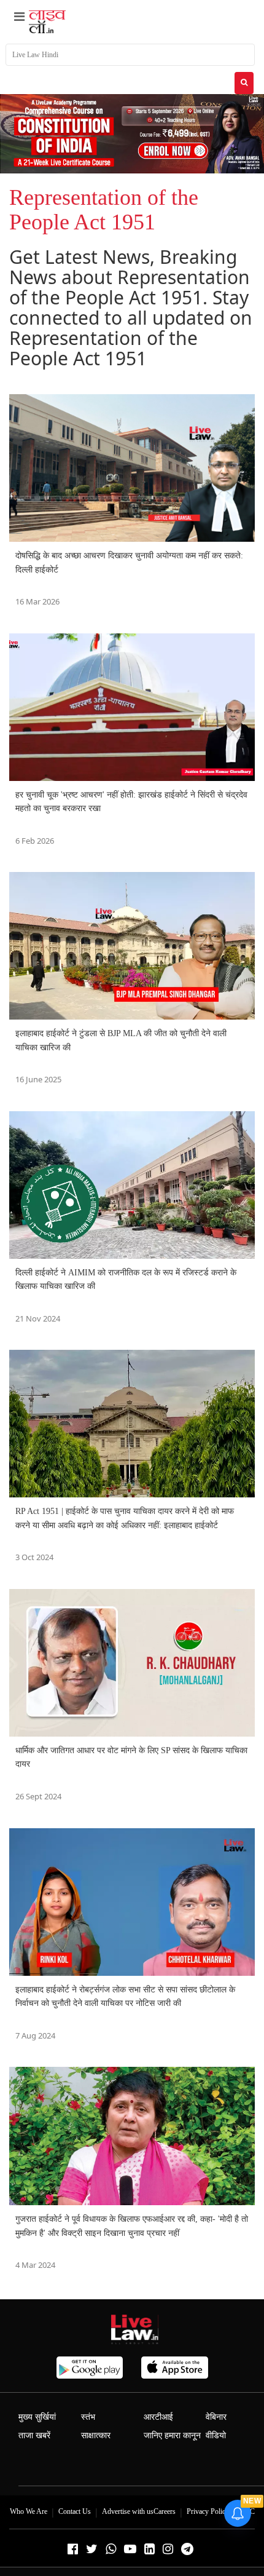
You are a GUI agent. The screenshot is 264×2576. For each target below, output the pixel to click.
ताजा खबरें (34, 2435)
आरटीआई (158, 2417)
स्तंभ (88, 2417)
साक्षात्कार (96, 2435)
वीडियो (216, 2435)
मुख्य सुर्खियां (37, 2417)
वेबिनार (216, 2417)
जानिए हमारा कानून (172, 2435)
